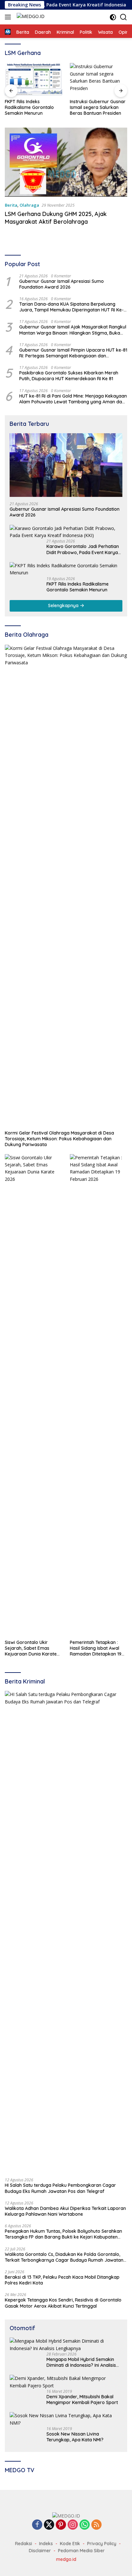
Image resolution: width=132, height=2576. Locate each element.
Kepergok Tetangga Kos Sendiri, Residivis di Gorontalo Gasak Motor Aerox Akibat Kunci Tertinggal (63, 2303)
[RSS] (96, 2525)
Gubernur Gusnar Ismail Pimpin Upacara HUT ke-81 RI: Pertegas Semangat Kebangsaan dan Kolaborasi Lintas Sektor (73, 353)
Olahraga (29, 205)
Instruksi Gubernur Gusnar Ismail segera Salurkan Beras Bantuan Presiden (98, 107)
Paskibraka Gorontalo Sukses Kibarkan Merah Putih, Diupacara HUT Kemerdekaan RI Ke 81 (69, 376)
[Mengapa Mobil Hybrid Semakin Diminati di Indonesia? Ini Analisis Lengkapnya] (66, 2345)
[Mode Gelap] (113, 17)
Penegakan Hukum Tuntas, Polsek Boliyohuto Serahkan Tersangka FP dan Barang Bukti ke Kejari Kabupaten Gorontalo (63, 2234)
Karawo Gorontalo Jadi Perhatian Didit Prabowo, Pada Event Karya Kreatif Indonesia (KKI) (83, 549)
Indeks (46, 2544)
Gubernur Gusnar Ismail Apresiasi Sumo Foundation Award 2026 (62, 284)
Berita (11, 205)
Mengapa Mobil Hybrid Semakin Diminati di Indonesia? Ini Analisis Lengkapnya (81, 2362)
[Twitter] (49, 2525)
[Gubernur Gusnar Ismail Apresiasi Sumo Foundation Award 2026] (66, 465)
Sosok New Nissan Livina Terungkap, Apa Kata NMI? (75, 2437)
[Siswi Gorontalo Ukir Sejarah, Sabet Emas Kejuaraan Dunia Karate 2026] (33, 1395)
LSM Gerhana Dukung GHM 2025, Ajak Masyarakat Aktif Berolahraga (56, 218)
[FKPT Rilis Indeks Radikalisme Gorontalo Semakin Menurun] (33, 79)
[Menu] (9, 17)
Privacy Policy (102, 2544)
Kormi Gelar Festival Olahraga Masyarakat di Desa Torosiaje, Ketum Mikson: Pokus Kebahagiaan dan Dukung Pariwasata (59, 1139)
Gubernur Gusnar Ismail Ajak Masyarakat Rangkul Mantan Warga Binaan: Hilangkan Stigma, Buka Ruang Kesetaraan (73, 330)
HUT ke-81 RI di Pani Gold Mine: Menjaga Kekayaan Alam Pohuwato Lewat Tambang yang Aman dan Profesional (73, 399)
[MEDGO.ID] (30, 17)
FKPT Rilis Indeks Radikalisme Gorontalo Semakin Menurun (29, 107)
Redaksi (24, 2544)
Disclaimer (40, 2551)
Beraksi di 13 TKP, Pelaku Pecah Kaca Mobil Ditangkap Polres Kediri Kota (62, 2280)
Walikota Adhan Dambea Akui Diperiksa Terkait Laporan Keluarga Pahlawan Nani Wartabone (65, 2211)
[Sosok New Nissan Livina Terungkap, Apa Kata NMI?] (66, 2419)
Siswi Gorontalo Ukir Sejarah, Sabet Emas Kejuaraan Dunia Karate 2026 (31, 1648)
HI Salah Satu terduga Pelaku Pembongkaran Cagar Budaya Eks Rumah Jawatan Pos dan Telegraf (60, 2188)
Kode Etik (70, 2544)
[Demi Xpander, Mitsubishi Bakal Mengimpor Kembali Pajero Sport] (66, 2382)
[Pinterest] (61, 2525)
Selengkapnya (64, 606)
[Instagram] (73, 2525)
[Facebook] (37, 2525)
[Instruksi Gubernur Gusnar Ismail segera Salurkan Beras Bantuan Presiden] (99, 79)
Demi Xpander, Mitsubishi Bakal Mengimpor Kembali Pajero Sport (82, 2400)
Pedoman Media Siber (81, 2551)
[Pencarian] (124, 17)
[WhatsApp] (85, 2525)
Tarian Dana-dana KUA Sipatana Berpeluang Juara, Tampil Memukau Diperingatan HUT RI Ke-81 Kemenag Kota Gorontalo (71, 307)
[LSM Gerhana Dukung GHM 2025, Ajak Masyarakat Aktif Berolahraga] (66, 162)
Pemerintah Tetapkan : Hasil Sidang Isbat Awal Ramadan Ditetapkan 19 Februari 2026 (96, 1648)
